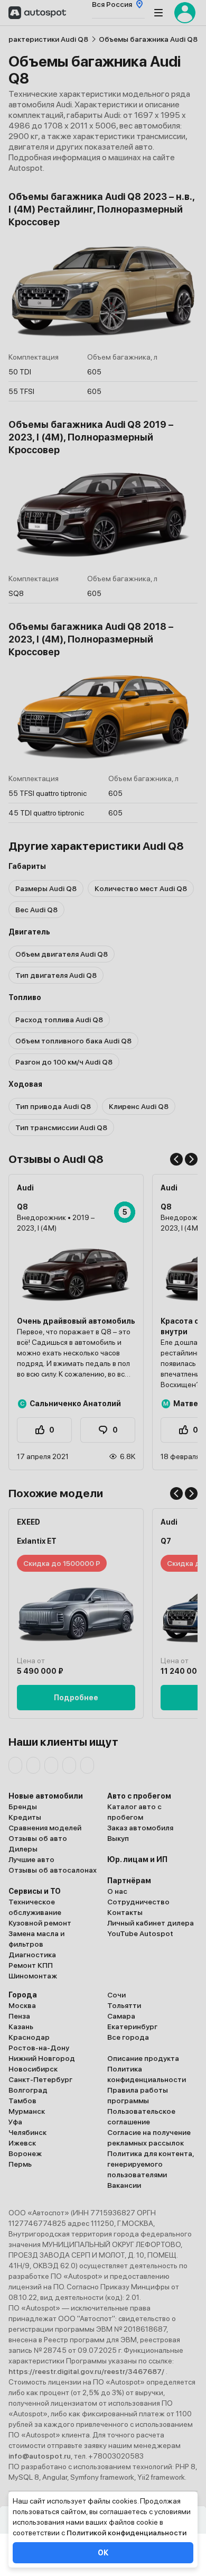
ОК (103, 2553)
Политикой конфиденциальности (127, 2533)
